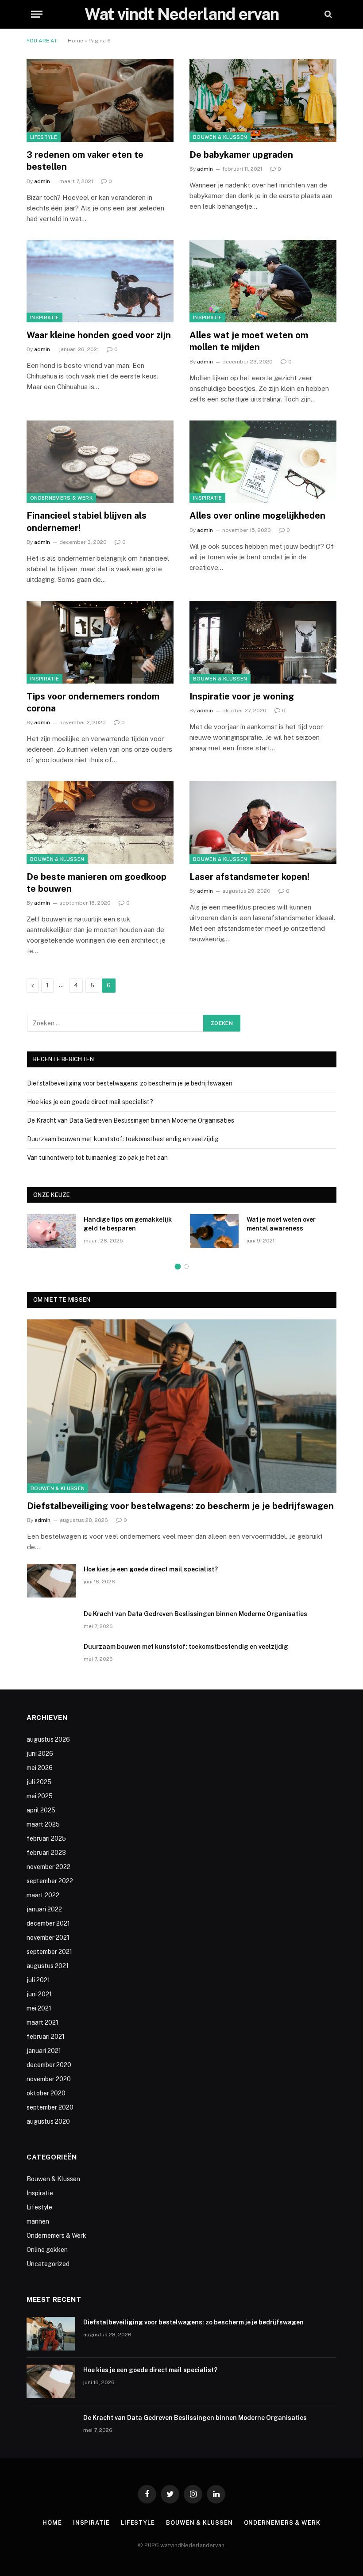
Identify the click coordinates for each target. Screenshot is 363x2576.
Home (75, 41)
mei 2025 (40, 1796)
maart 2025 (43, 1824)
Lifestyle (44, 137)
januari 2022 (44, 1909)
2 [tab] (186, 1267)
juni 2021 (39, 1994)
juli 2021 (38, 1980)
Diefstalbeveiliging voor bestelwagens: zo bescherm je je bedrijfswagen (130, 1083)
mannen (38, 2221)
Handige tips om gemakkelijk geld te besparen (128, 1224)
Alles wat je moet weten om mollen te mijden (249, 341)
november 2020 (49, 2079)
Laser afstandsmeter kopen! (249, 877)
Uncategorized (48, 2264)
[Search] (327, 14)
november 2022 (48, 1867)
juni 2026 (40, 1754)
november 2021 (48, 1938)
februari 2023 (46, 1853)
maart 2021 (42, 2022)
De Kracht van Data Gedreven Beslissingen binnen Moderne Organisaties (131, 1120)
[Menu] (37, 14)
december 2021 (48, 1923)
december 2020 (49, 2065)
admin (42, 181)
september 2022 (50, 1881)
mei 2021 (39, 2008)
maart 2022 (43, 1895)
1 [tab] (178, 1267)
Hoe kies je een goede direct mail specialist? (90, 1102)
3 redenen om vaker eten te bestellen (85, 161)
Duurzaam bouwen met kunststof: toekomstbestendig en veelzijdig (123, 1139)
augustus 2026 (48, 1739)
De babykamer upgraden (241, 155)
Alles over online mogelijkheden (257, 516)
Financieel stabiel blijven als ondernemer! (87, 522)
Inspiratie (44, 317)
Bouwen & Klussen (220, 137)
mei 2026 (40, 1768)
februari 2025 (46, 1838)
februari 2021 (46, 2037)
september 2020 (50, 2107)
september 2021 (49, 1952)
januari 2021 (44, 2051)
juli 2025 (39, 1782)
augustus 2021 (48, 1966)
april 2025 (41, 1810)
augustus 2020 (48, 2121)
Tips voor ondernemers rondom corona (93, 702)
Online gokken (47, 2250)
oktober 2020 (46, 2093)
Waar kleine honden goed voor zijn (99, 335)
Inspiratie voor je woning (242, 696)
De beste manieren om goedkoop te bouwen (97, 883)
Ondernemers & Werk (61, 498)
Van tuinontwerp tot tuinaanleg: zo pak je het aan (97, 1158)
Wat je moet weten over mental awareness (281, 1224)
